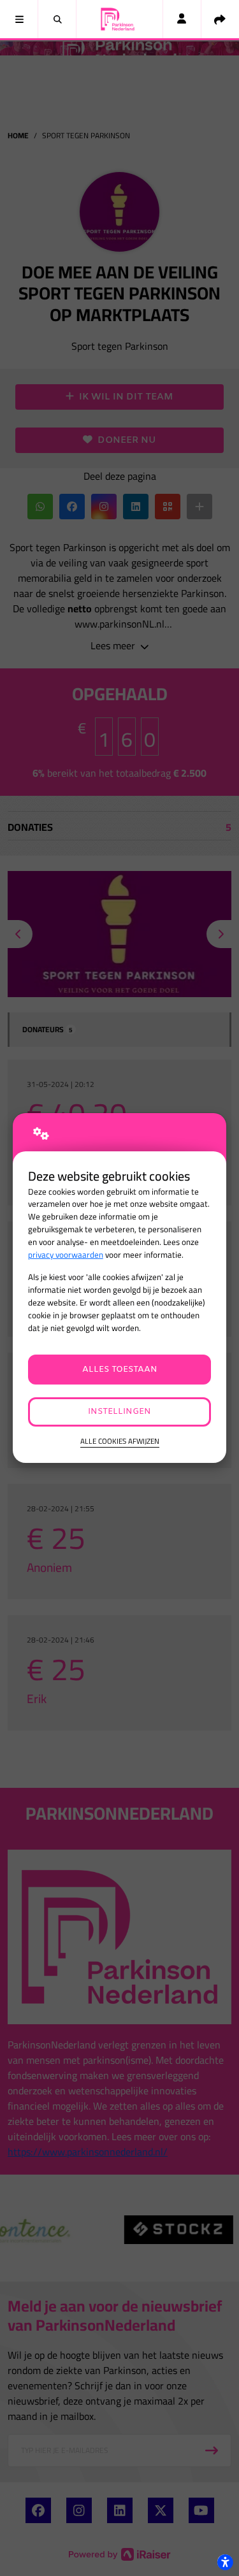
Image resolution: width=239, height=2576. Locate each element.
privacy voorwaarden (66, 1255)
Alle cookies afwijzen (120, 1442)
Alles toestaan (120, 1370)
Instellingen (119, 1412)
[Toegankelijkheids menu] (225, 2562)
